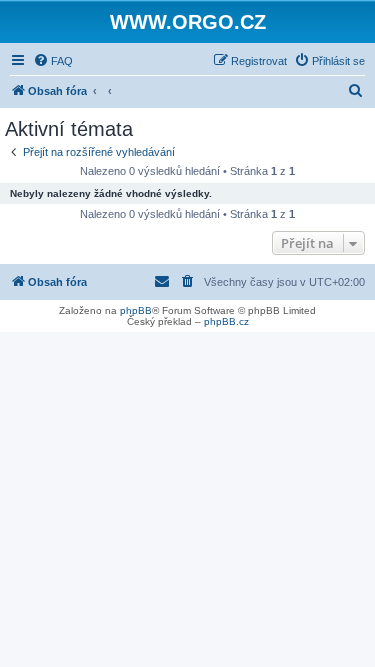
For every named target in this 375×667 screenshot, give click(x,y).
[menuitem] (53, 61)
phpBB (136, 310)
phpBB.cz (226, 321)
